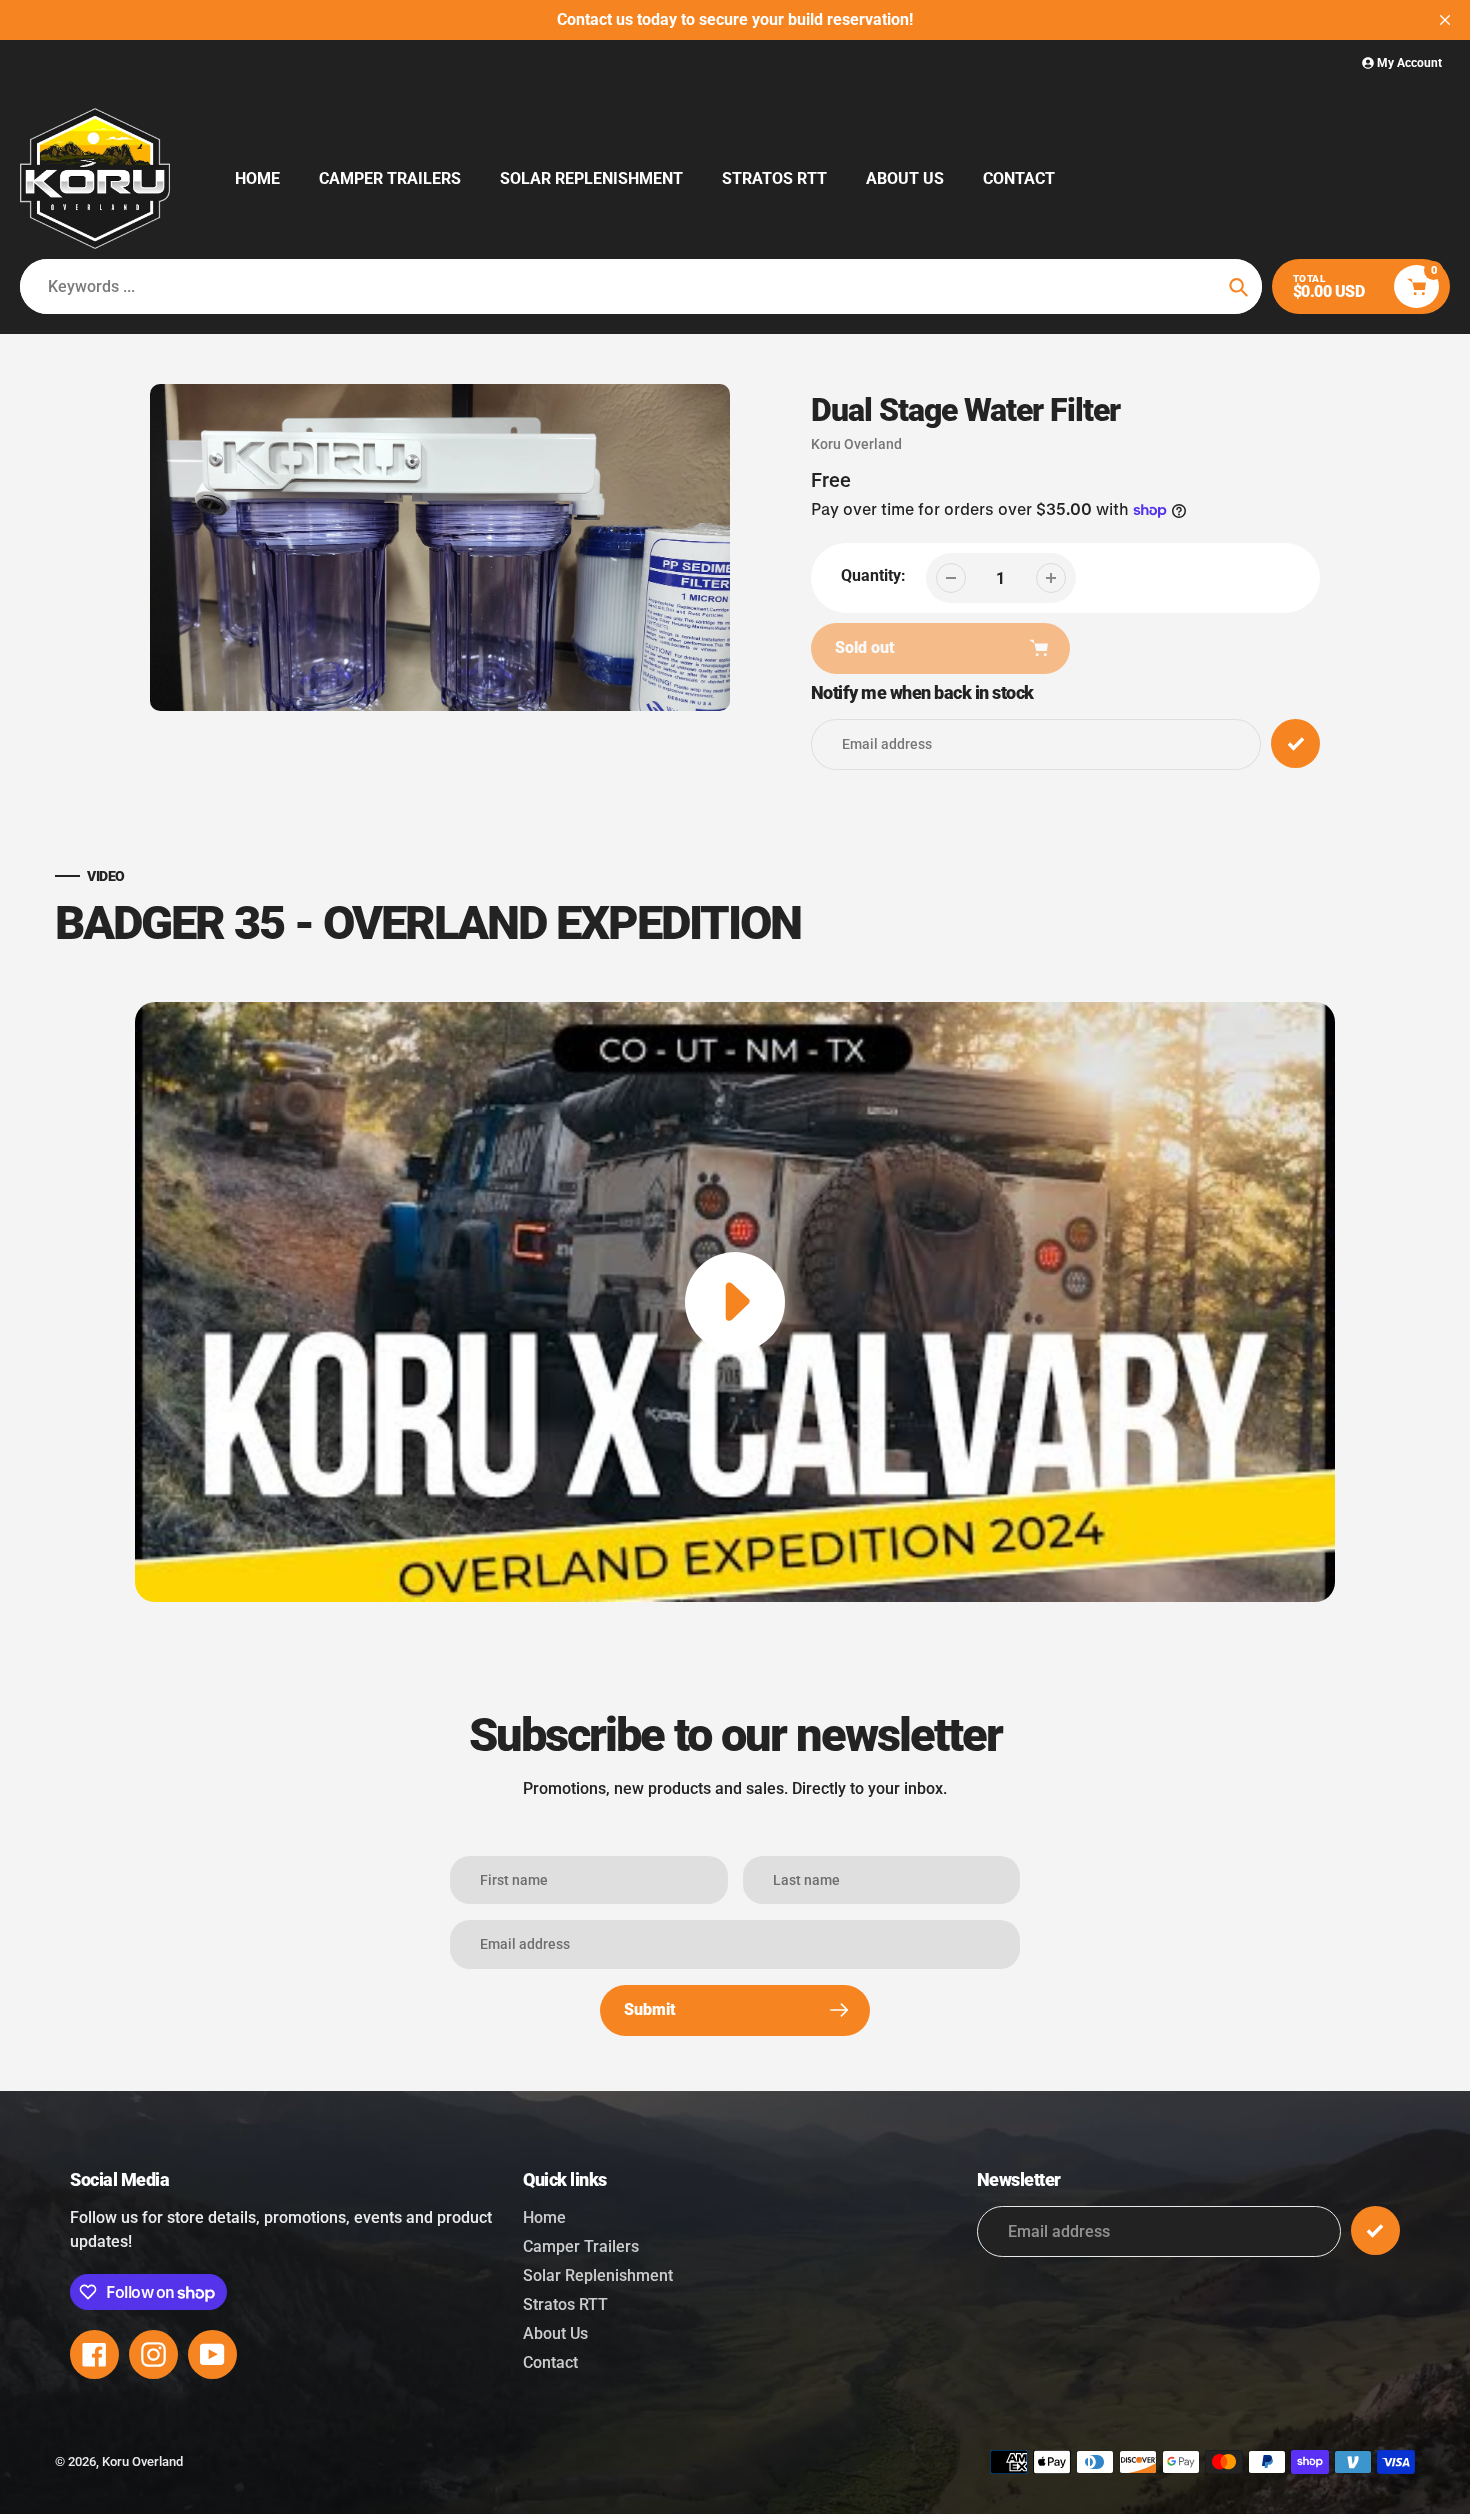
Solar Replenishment (598, 2275)
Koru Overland (856, 444)
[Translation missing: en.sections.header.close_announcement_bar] (1445, 20)
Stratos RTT (565, 2304)
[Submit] (1375, 2230)
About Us (555, 2333)
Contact (550, 2362)
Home (544, 2217)
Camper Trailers (581, 2246)
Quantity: (873, 575)
